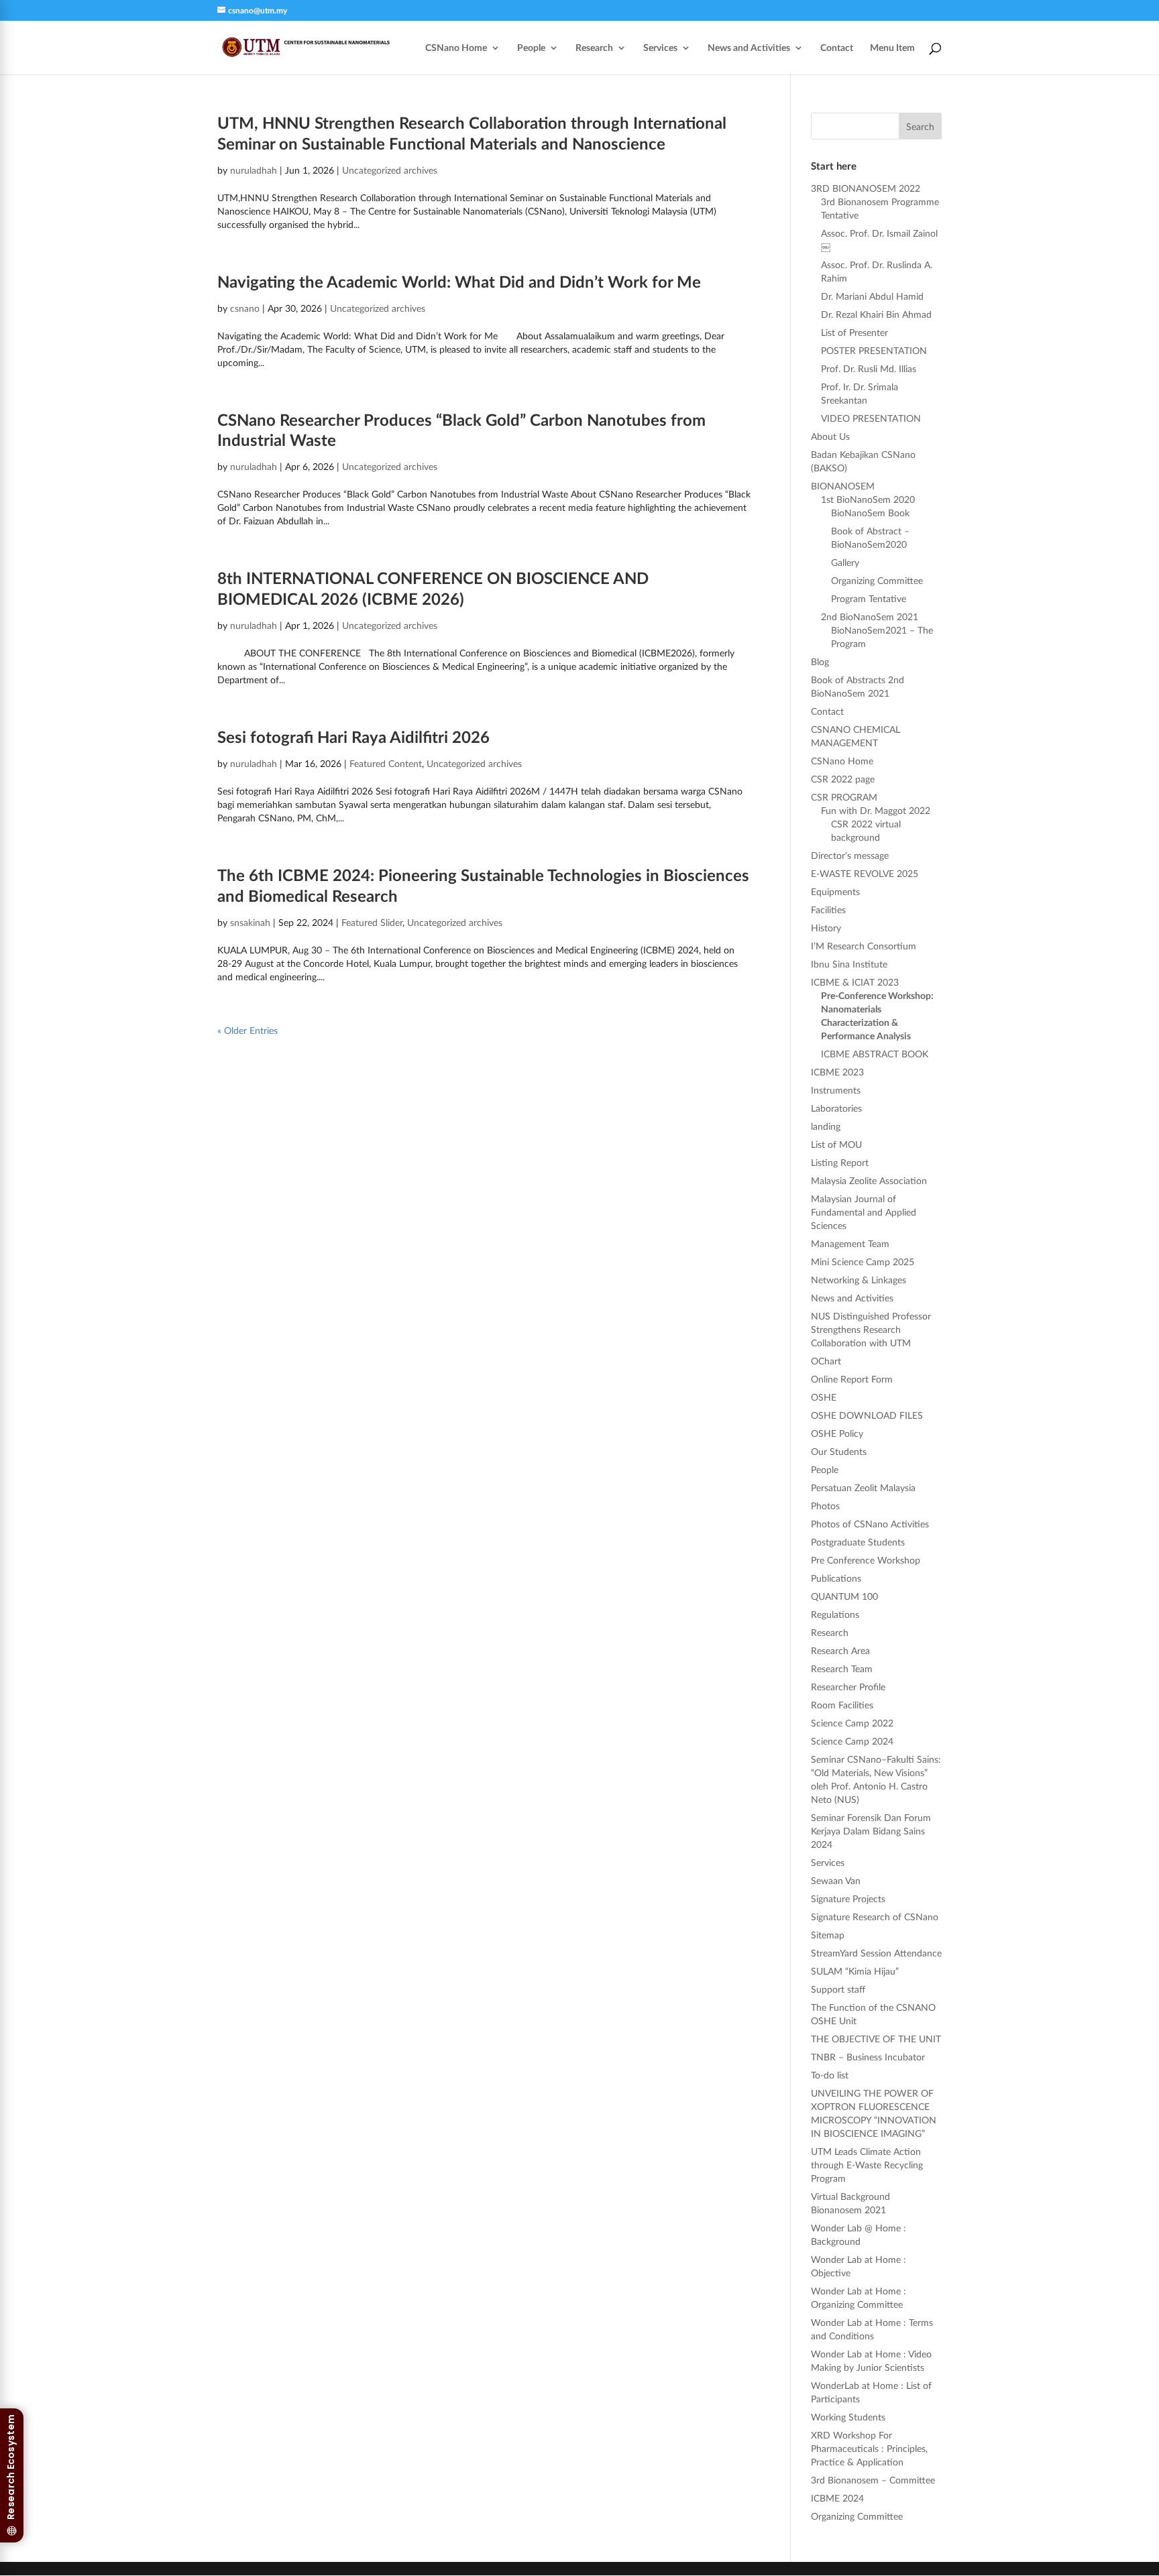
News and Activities (749, 48)
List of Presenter (854, 332)
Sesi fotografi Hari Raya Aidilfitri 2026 (353, 737)
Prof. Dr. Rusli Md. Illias (869, 368)
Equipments (835, 891)
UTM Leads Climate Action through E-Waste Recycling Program (867, 2165)
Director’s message (850, 855)
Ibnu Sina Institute (849, 964)
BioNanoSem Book (870, 513)
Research (594, 48)
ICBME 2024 (837, 2498)
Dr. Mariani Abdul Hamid (872, 296)
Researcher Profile (848, 1687)
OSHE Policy (837, 1433)
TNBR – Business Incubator (868, 2057)
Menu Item (892, 48)
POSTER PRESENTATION (874, 350)
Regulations (835, 1614)
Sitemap (828, 1935)
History (826, 928)
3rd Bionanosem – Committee (873, 2480)
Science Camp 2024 (852, 1741)
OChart (826, 1361)
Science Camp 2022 (852, 1723)
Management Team (850, 1243)
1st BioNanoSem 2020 (868, 499)
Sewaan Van (836, 1880)
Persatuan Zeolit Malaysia (863, 1487)
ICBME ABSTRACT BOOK (875, 1054)
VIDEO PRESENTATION (871, 418)
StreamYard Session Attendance (876, 1953)
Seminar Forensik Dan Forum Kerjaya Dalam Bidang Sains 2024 (871, 1831)
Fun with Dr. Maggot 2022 (876, 810)
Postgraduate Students (858, 1542)
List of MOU (836, 1144)
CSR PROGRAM (844, 797)
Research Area (840, 1650)
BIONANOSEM (843, 486)
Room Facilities (842, 1705)
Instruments (836, 1090)
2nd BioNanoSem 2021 (870, 617)
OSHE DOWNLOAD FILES (867, 1415)
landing (826, 1126)
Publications (836, 1578)
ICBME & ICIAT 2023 (855, 982)
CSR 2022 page (843, 779)
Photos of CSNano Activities (870, 1524)
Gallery (845, 562)
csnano (245, 308)
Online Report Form (852, 1379)
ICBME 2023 (837, 1072)
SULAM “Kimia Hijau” (855, 1971)
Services (660, 48)
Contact (837, 48)
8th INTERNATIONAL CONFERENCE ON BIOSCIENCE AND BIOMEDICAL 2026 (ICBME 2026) (433, 588)
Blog (820, 661)
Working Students (848, 2417)
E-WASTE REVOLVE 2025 (865, 873)
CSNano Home (456, 48)
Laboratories (836, 1108)
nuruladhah (254, 170)
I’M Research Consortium (864, 946)
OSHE (824, 1397)
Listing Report (840, 1162)
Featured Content (386, 763)
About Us (830, 436)
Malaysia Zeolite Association (869, 1180)
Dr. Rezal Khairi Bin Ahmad (876, 314)
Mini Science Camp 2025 (863, 1262)
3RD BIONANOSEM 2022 (866, 188)
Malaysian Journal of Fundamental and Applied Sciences (864, 1212)
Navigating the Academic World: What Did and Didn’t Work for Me (459, 281)
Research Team (842, 1668)
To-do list (830, 2075)
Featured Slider (372, 922)
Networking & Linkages (859, 1280)
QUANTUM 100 (844, 1596)
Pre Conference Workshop (866, 1560)
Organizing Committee (877, 580)
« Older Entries (247, 1030)
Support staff (838, 1989)
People (531, 48)
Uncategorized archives (390, 170)
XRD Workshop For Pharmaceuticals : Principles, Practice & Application (869, 2448)
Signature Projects (848, 1898)
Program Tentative (869, 598)
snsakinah (250, 922)
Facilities (828, 910)
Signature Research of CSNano (875, 1917)
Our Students (839, 1451)
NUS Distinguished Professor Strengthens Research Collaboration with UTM (871, 1329)
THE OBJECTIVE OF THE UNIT (876, 2039)
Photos (825, 1506)
